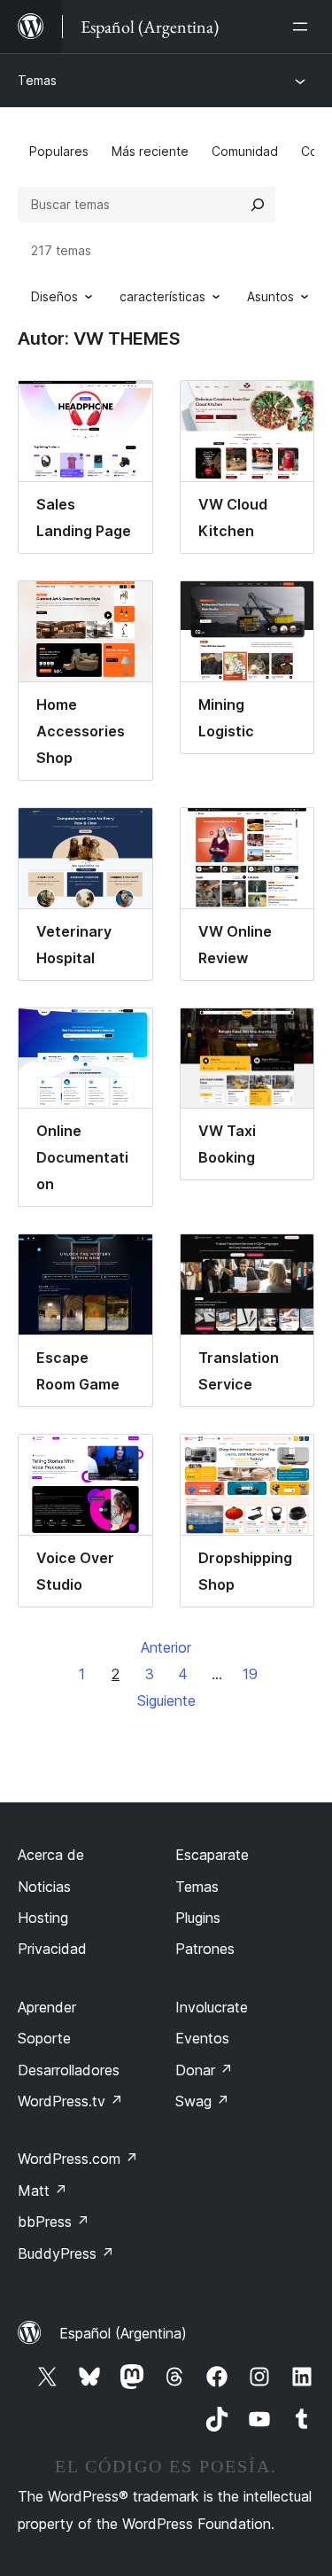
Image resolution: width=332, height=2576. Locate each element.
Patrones (205, 1949)
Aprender (47, 2007)
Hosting (43, 1918)
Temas (37, 80)
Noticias (44, 1887)
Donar (204, 2070)
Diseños (54, 296)
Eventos (202, 2038)
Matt (42, 2191)
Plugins (198, 1918)
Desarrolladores (69, 2070)
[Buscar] (258, 205)
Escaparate (212, 1855)
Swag (202, 2101)
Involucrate (212, 2007)
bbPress (54, 2222)
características (162, 296)
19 (250, 1674)
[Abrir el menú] (304, 27)
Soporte (44, 2038)
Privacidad (52, 1949)
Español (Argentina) (123, 2333)
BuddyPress (66, 2253)
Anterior (166, 1647)
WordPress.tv (70, 2101)
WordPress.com (78, 2159)
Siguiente (166, 1700)
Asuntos (270, 296)
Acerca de (51, 1855)
